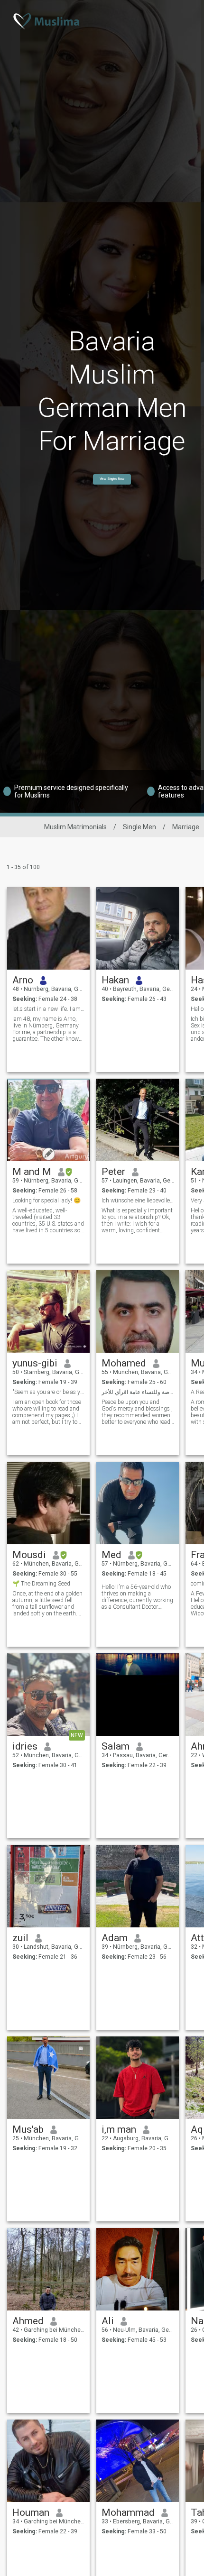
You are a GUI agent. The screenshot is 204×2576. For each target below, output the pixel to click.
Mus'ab (28, 2129)
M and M (32, 1172)
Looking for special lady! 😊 (46, 1201)
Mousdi (29, 1555)
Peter (113, 1172)
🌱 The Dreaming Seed (41, 1584)
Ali (108, 2321)
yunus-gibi (35, 1363)
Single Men (139, 827)
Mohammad (128, 2512)
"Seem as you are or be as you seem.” (49, 1392)
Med (111, 1555)
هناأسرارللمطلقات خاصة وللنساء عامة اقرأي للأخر (138, 1392)
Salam (116, 1746)
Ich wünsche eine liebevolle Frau (138, 1201)
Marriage (186, 827)
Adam (115, 1938)
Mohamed (124, 1363)
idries (25, 1746)
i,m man (119, 2129)
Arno (23, 980)
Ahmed (28, 2321)
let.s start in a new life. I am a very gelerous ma (49, 1009)
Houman (31, 2512)
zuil (20, 1938)
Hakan (115, 980)
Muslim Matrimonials (75, 827)
